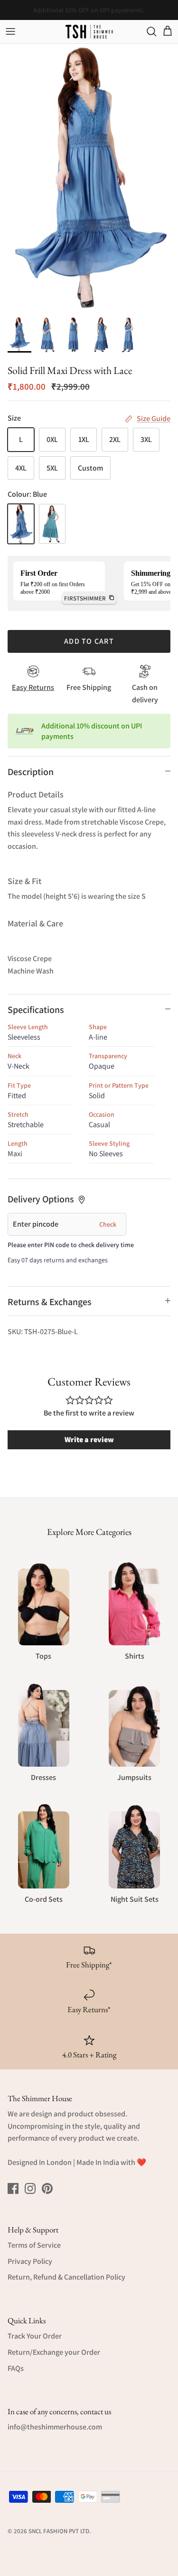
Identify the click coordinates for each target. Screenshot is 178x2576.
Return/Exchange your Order (54, 2352)
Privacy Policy (30, 2261)
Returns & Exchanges (50, 1302)
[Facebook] (13, 2188)
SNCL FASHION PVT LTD (59, 2531)
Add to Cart (89, 641)
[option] (89, 177)
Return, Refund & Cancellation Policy (66, 2277)
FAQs (16, 2368)
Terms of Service (34, 2245)
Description (31, 772)
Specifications (36, 1010)
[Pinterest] (47, 2188)
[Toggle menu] (10, 31)
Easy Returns (33, 687)
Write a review (89, 1440)
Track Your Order (35, 2336)
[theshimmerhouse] (89, 32)
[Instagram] (30, 2188)
